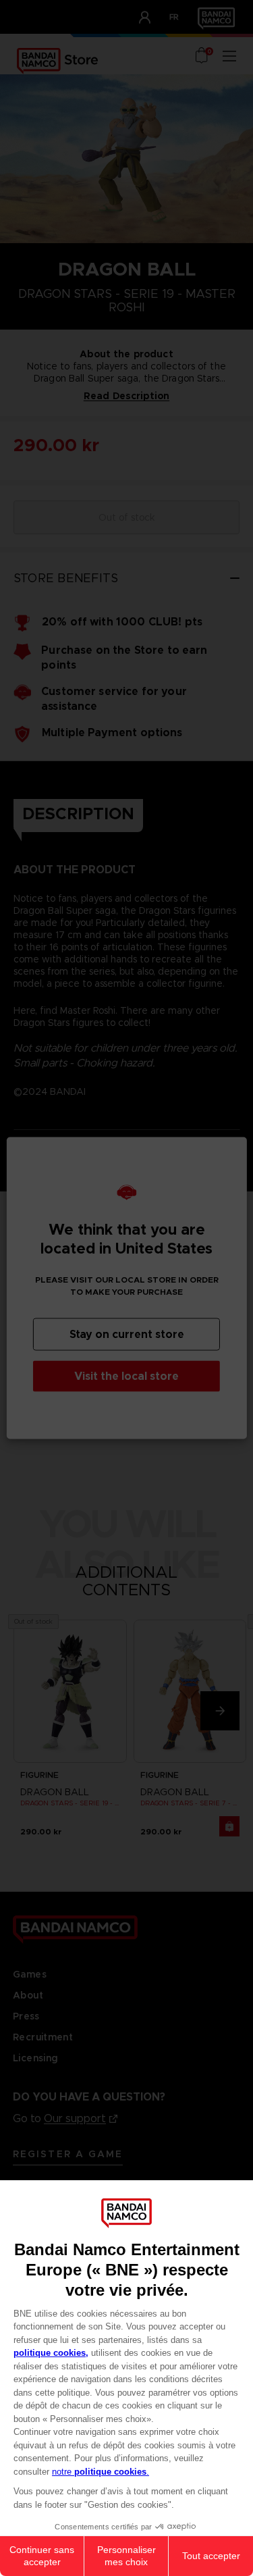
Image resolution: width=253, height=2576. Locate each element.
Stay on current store (127, 1334)
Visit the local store (126, 1376)
